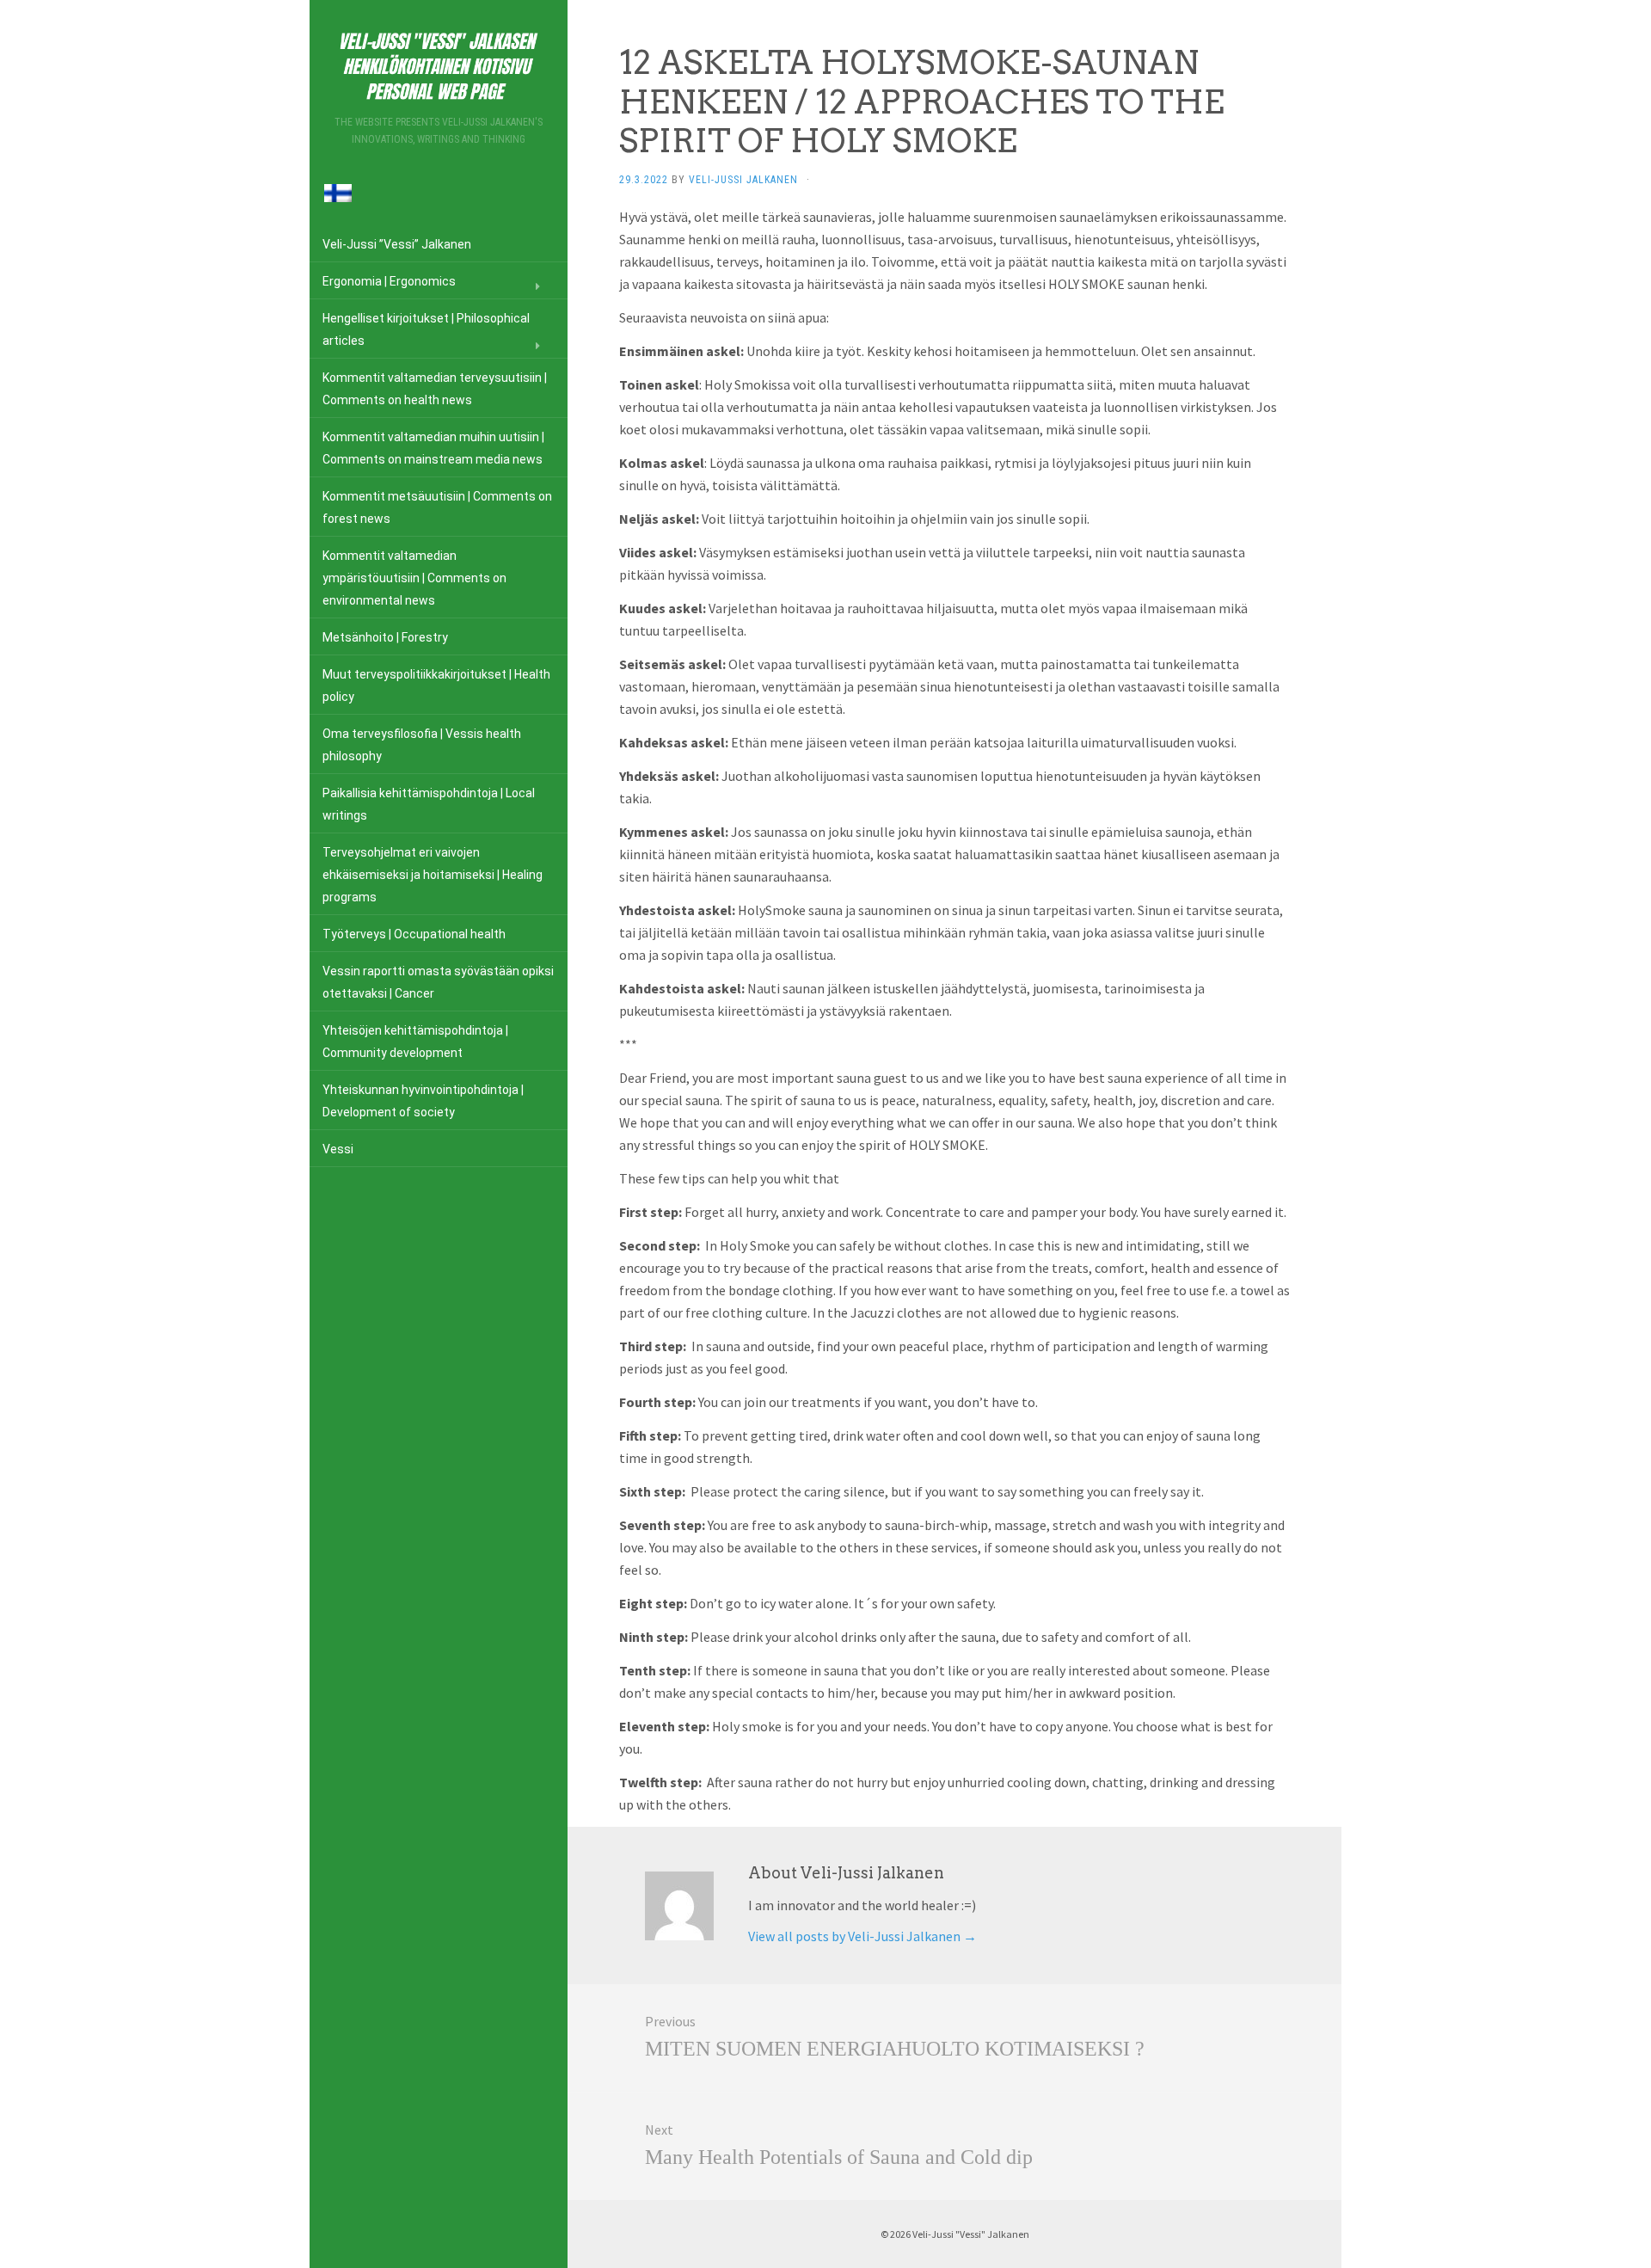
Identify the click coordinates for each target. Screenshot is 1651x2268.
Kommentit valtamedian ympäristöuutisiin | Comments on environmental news (414, 578)
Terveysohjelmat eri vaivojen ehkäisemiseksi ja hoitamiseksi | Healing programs (433, 875)
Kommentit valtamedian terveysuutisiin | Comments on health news (435, 389)
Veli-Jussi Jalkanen (743, 180)
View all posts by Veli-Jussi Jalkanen (862, 1936)
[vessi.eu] (439, 63)
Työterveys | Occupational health (414, 934)
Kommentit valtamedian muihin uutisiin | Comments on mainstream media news (433, 448)
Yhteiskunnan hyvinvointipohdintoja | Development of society (423, 1101)
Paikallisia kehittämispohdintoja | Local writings (429, 804)
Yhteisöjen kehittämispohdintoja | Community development (415, 1042)
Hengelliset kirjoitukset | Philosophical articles (426, 329)
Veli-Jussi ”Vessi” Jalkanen (397, 244)
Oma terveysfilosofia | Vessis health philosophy (422, 745)
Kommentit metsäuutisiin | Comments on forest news (437, 507)
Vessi (338, 1149)
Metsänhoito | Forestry (385, 637)
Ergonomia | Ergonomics (389, 281)
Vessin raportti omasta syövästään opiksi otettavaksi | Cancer (438, 982)
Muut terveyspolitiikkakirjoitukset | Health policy (436, 685)
